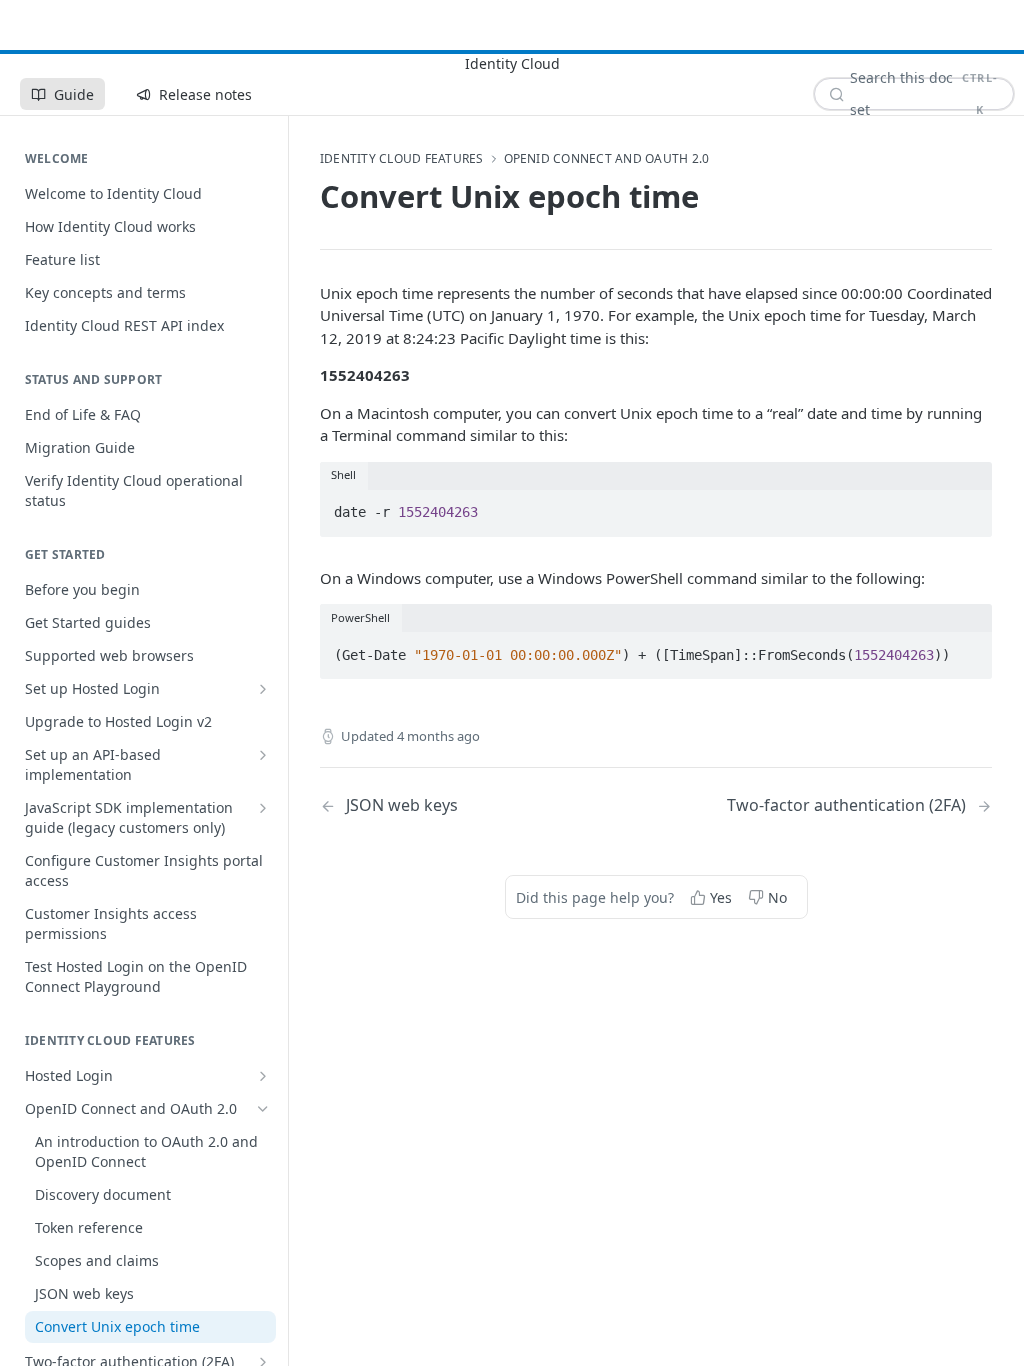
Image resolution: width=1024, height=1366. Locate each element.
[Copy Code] (968, 487)
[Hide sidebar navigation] (284, 533)
